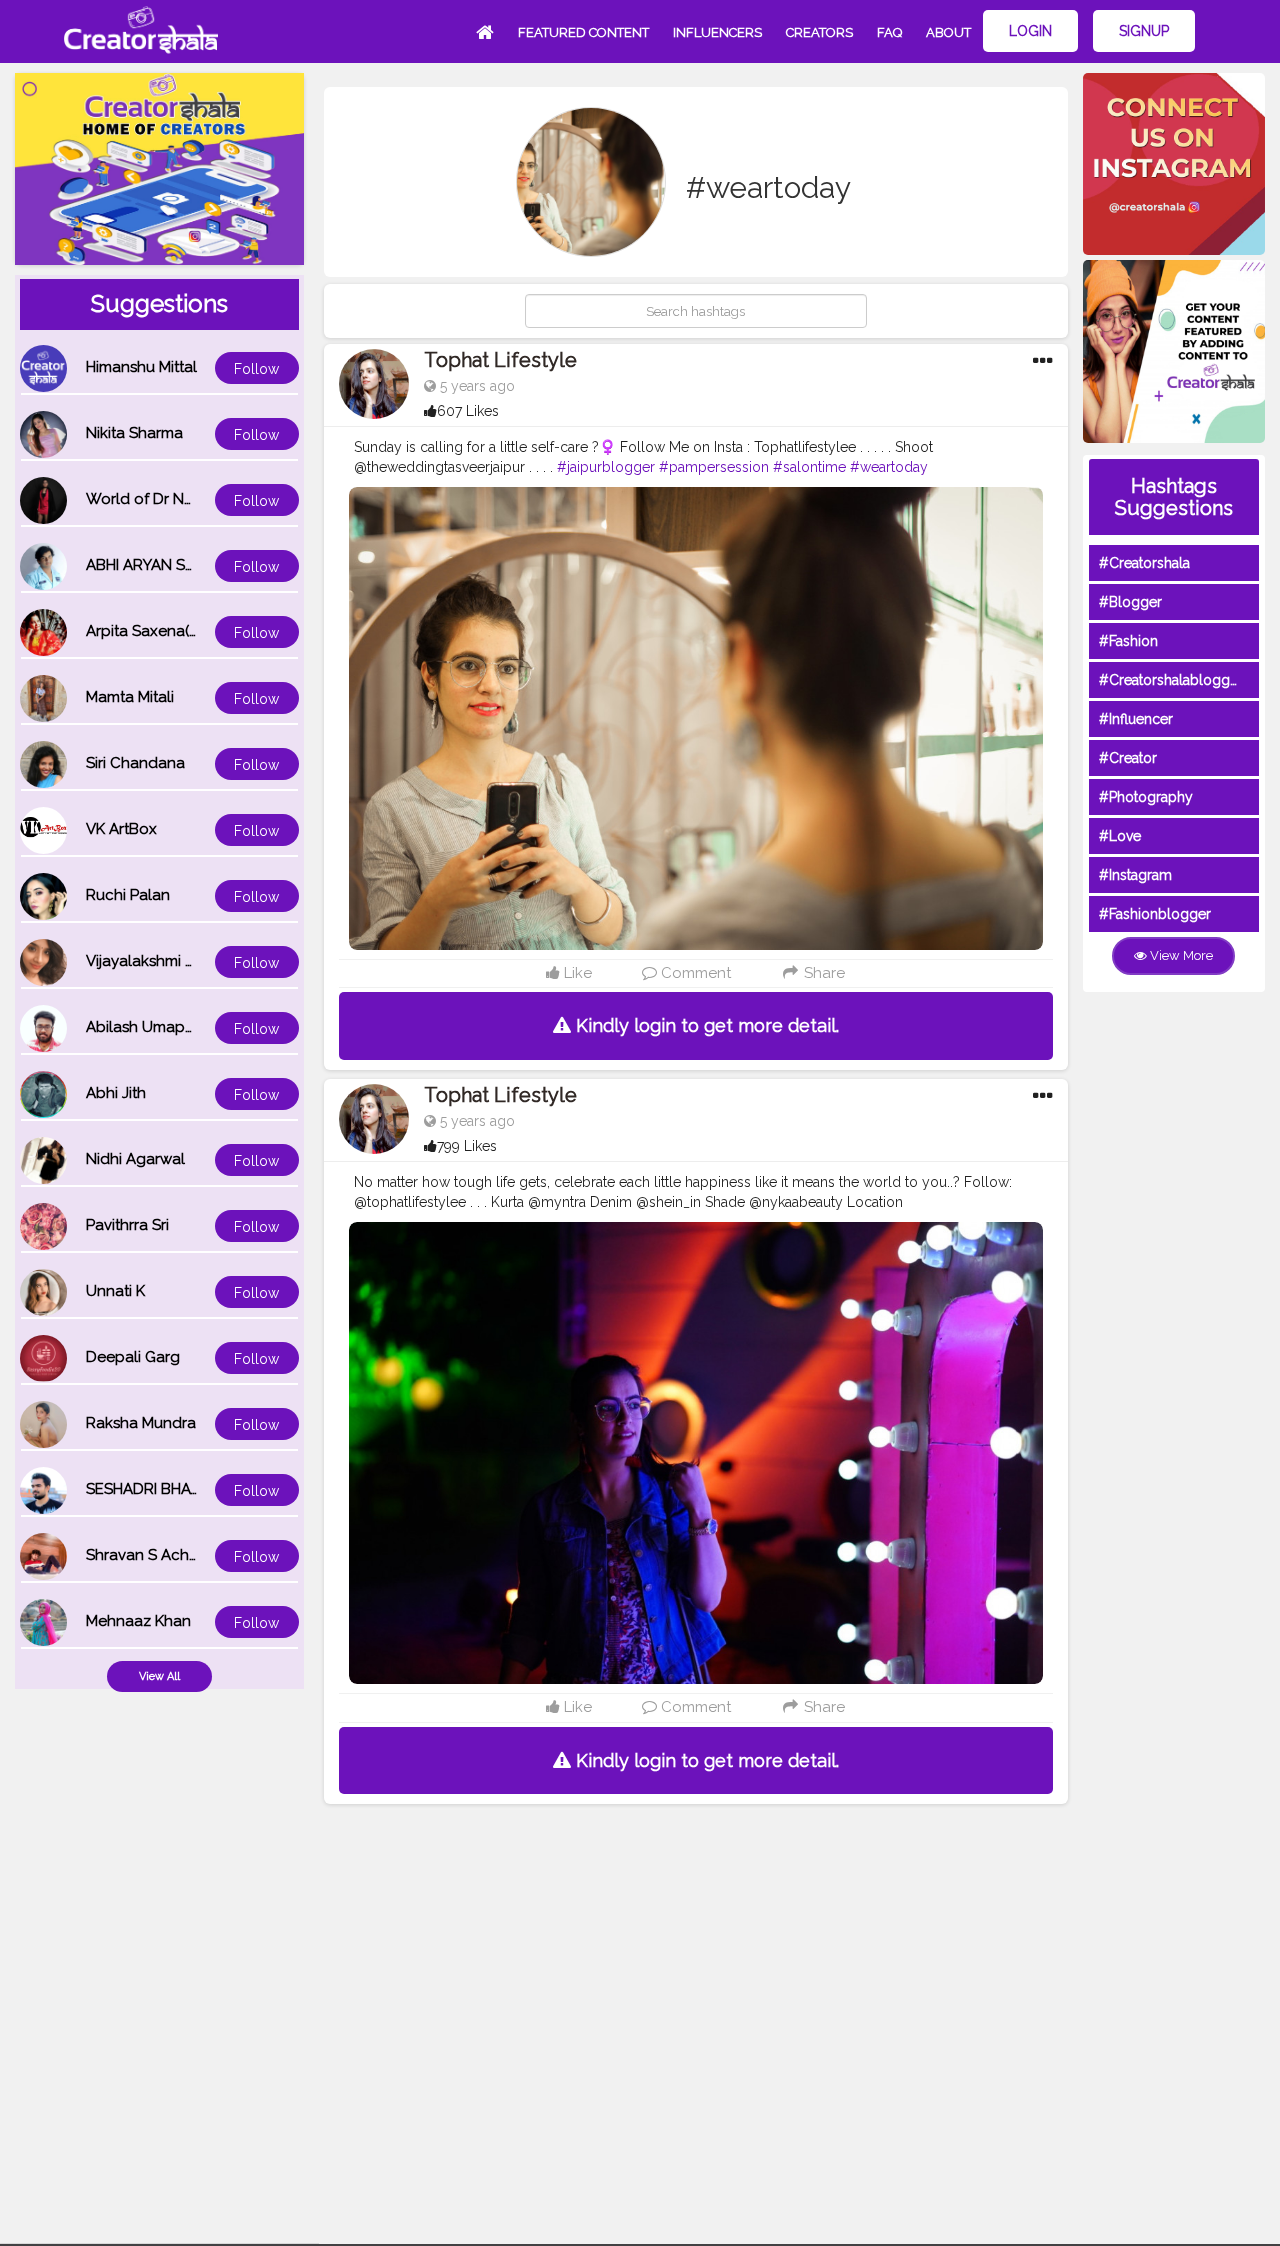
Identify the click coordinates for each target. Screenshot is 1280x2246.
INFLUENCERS (717, 32)
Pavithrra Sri (127, 1225)
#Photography (1146, 797)
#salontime (809, 467)
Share (822, 973)
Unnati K (115, 1291)
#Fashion (1128, 641)
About (948, 32)
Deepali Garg (133, 1357)
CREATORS (819, 32)
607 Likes (468, 411)
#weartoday (889, 467)
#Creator (1128, 758)
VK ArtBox (121, 829)
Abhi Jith (116, 1093)
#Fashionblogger (1155, 914)
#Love (1120, 836)
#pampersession (714, 467)
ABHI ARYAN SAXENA (160, 565)
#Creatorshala (1144, 563)
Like (576, 973)
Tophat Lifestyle (500, 360)
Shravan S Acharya (153, 1555)
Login (1030, 31)
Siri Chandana (135, 763)
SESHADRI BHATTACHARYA (181, 1489)
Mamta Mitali (130, 697)
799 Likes (467, 1146)
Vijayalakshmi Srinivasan (171, 961)
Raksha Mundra (141, 1423)
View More (1180, 955)
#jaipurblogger (606, 467)
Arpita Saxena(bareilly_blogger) (199, 631)
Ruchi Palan (128, 895)
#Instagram (1135, 875)
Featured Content (583, 32)
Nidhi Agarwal (135, 1159)
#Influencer (1136, 719)
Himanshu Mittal (141, 367)
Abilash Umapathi (148, 1027)
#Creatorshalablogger (1171, 680)
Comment (694, 973)
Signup (1144, 31)
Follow (256, 369)
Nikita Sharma (134, 433)
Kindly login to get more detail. (705, 1025)
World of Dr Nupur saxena (179, 499)
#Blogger (1130, 602)
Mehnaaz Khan (138, 1621)
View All (159, 1676)
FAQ (889, 32)
